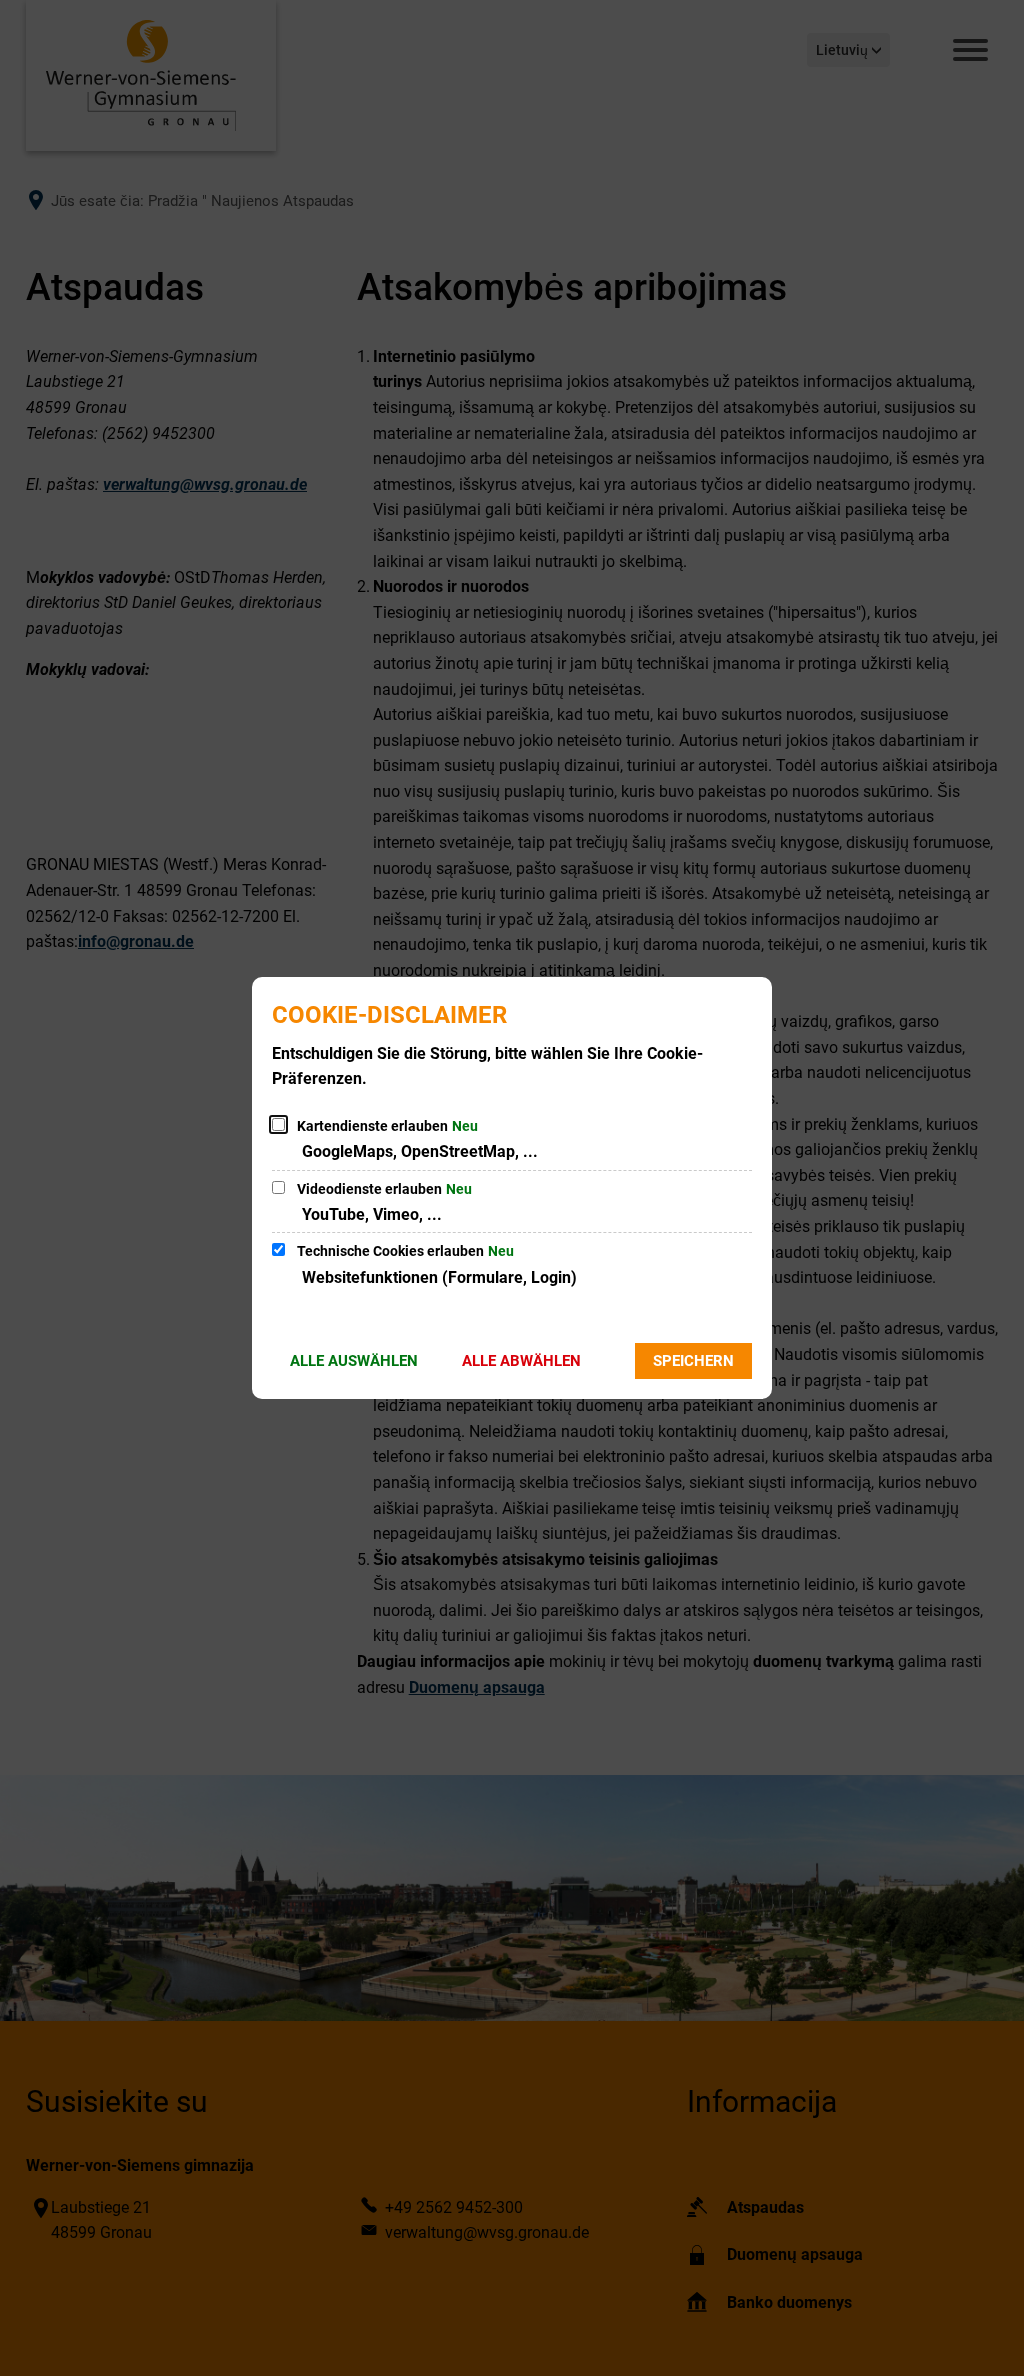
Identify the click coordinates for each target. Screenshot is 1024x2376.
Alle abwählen (521, 1361)
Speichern (693, 1361)
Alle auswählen (354, 1361)
